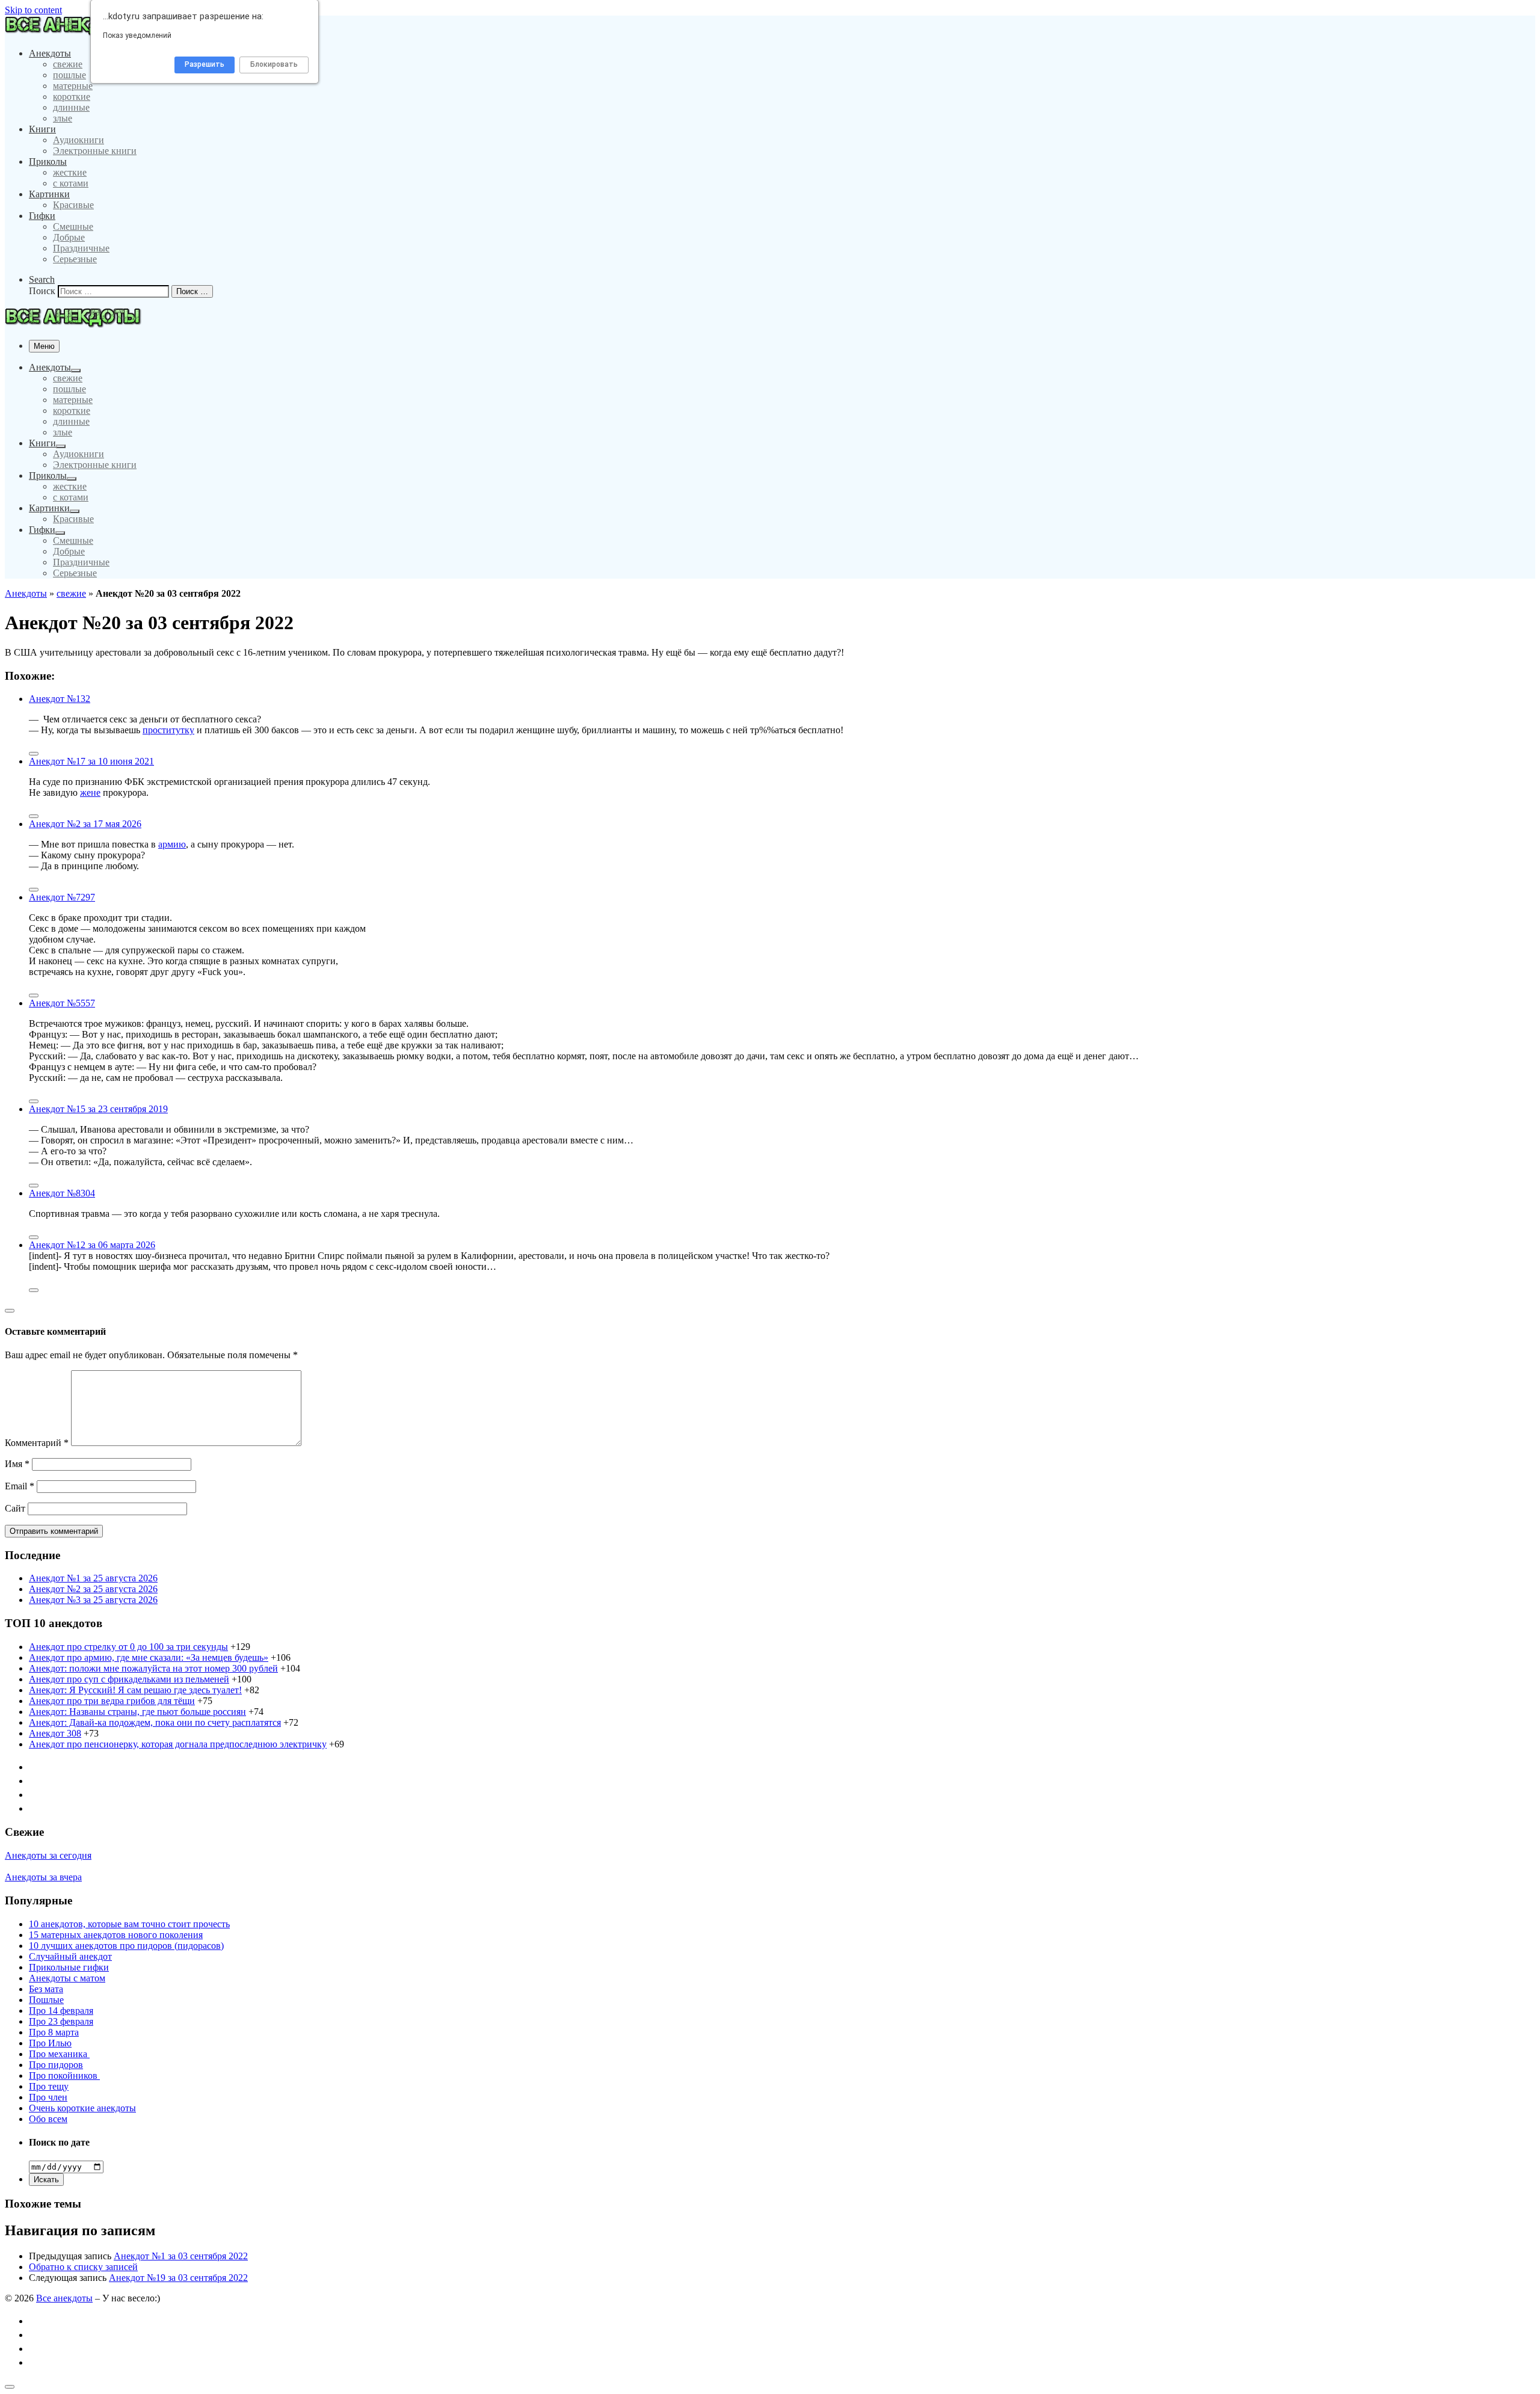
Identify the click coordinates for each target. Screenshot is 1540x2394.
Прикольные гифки (69, 1967)
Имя (17, 1464)
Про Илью (50, 2043)
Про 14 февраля (61, 2011)
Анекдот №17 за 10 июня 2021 (91, 761)
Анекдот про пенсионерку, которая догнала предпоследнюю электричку (178, 1744)
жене (90, 792)
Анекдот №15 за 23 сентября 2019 (98, 1109)
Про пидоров (56, 2065)
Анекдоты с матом (67, 1978)
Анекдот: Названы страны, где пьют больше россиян (137, 1712)
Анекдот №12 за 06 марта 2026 (92, 1245)
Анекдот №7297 (62, 897)
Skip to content (33, 10)
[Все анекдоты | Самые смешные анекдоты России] (78, 33)
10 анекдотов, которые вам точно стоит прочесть (129, 1924)
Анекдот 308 (55, 1733)
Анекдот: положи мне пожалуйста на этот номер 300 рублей (153, 1668)
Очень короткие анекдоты (82, 2108)
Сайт (15, 1508)
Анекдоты (26, 593)
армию (172, 844)
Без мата (46, 1989)
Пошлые (46, 2000)
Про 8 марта (54, 2032)
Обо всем (48, 2119)
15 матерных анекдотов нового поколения (116, 1935)
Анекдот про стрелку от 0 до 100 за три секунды (128, 1647)
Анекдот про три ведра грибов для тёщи (112, 1701)
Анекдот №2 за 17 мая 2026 (85, 824)
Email (20, 1486)
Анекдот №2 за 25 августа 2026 (93, 1589)
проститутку (168, 730)
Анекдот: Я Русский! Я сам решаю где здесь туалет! (135, 1690)
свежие (71, 593)
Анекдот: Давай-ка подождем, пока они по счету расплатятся (155, 1722)
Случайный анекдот (70, 1956)
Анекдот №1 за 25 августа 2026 (93, 1578)
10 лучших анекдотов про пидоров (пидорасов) (126, 1946)
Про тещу (49, 2086)
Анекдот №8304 (62, 1193)
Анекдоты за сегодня (48, 1855)
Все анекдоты (64, 2298)
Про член (48, 2097)
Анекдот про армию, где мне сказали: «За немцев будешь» (149, 1657)
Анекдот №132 (60, 699)
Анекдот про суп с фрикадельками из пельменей (129, 1679)
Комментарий (37, 1443)
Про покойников (64, 2076)
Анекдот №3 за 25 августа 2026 (93, 1600)
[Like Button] (34, 754)
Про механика (59, 2054)
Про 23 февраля (61, 2021)
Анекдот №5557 (62, 1003)
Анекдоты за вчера (43, 1877)
